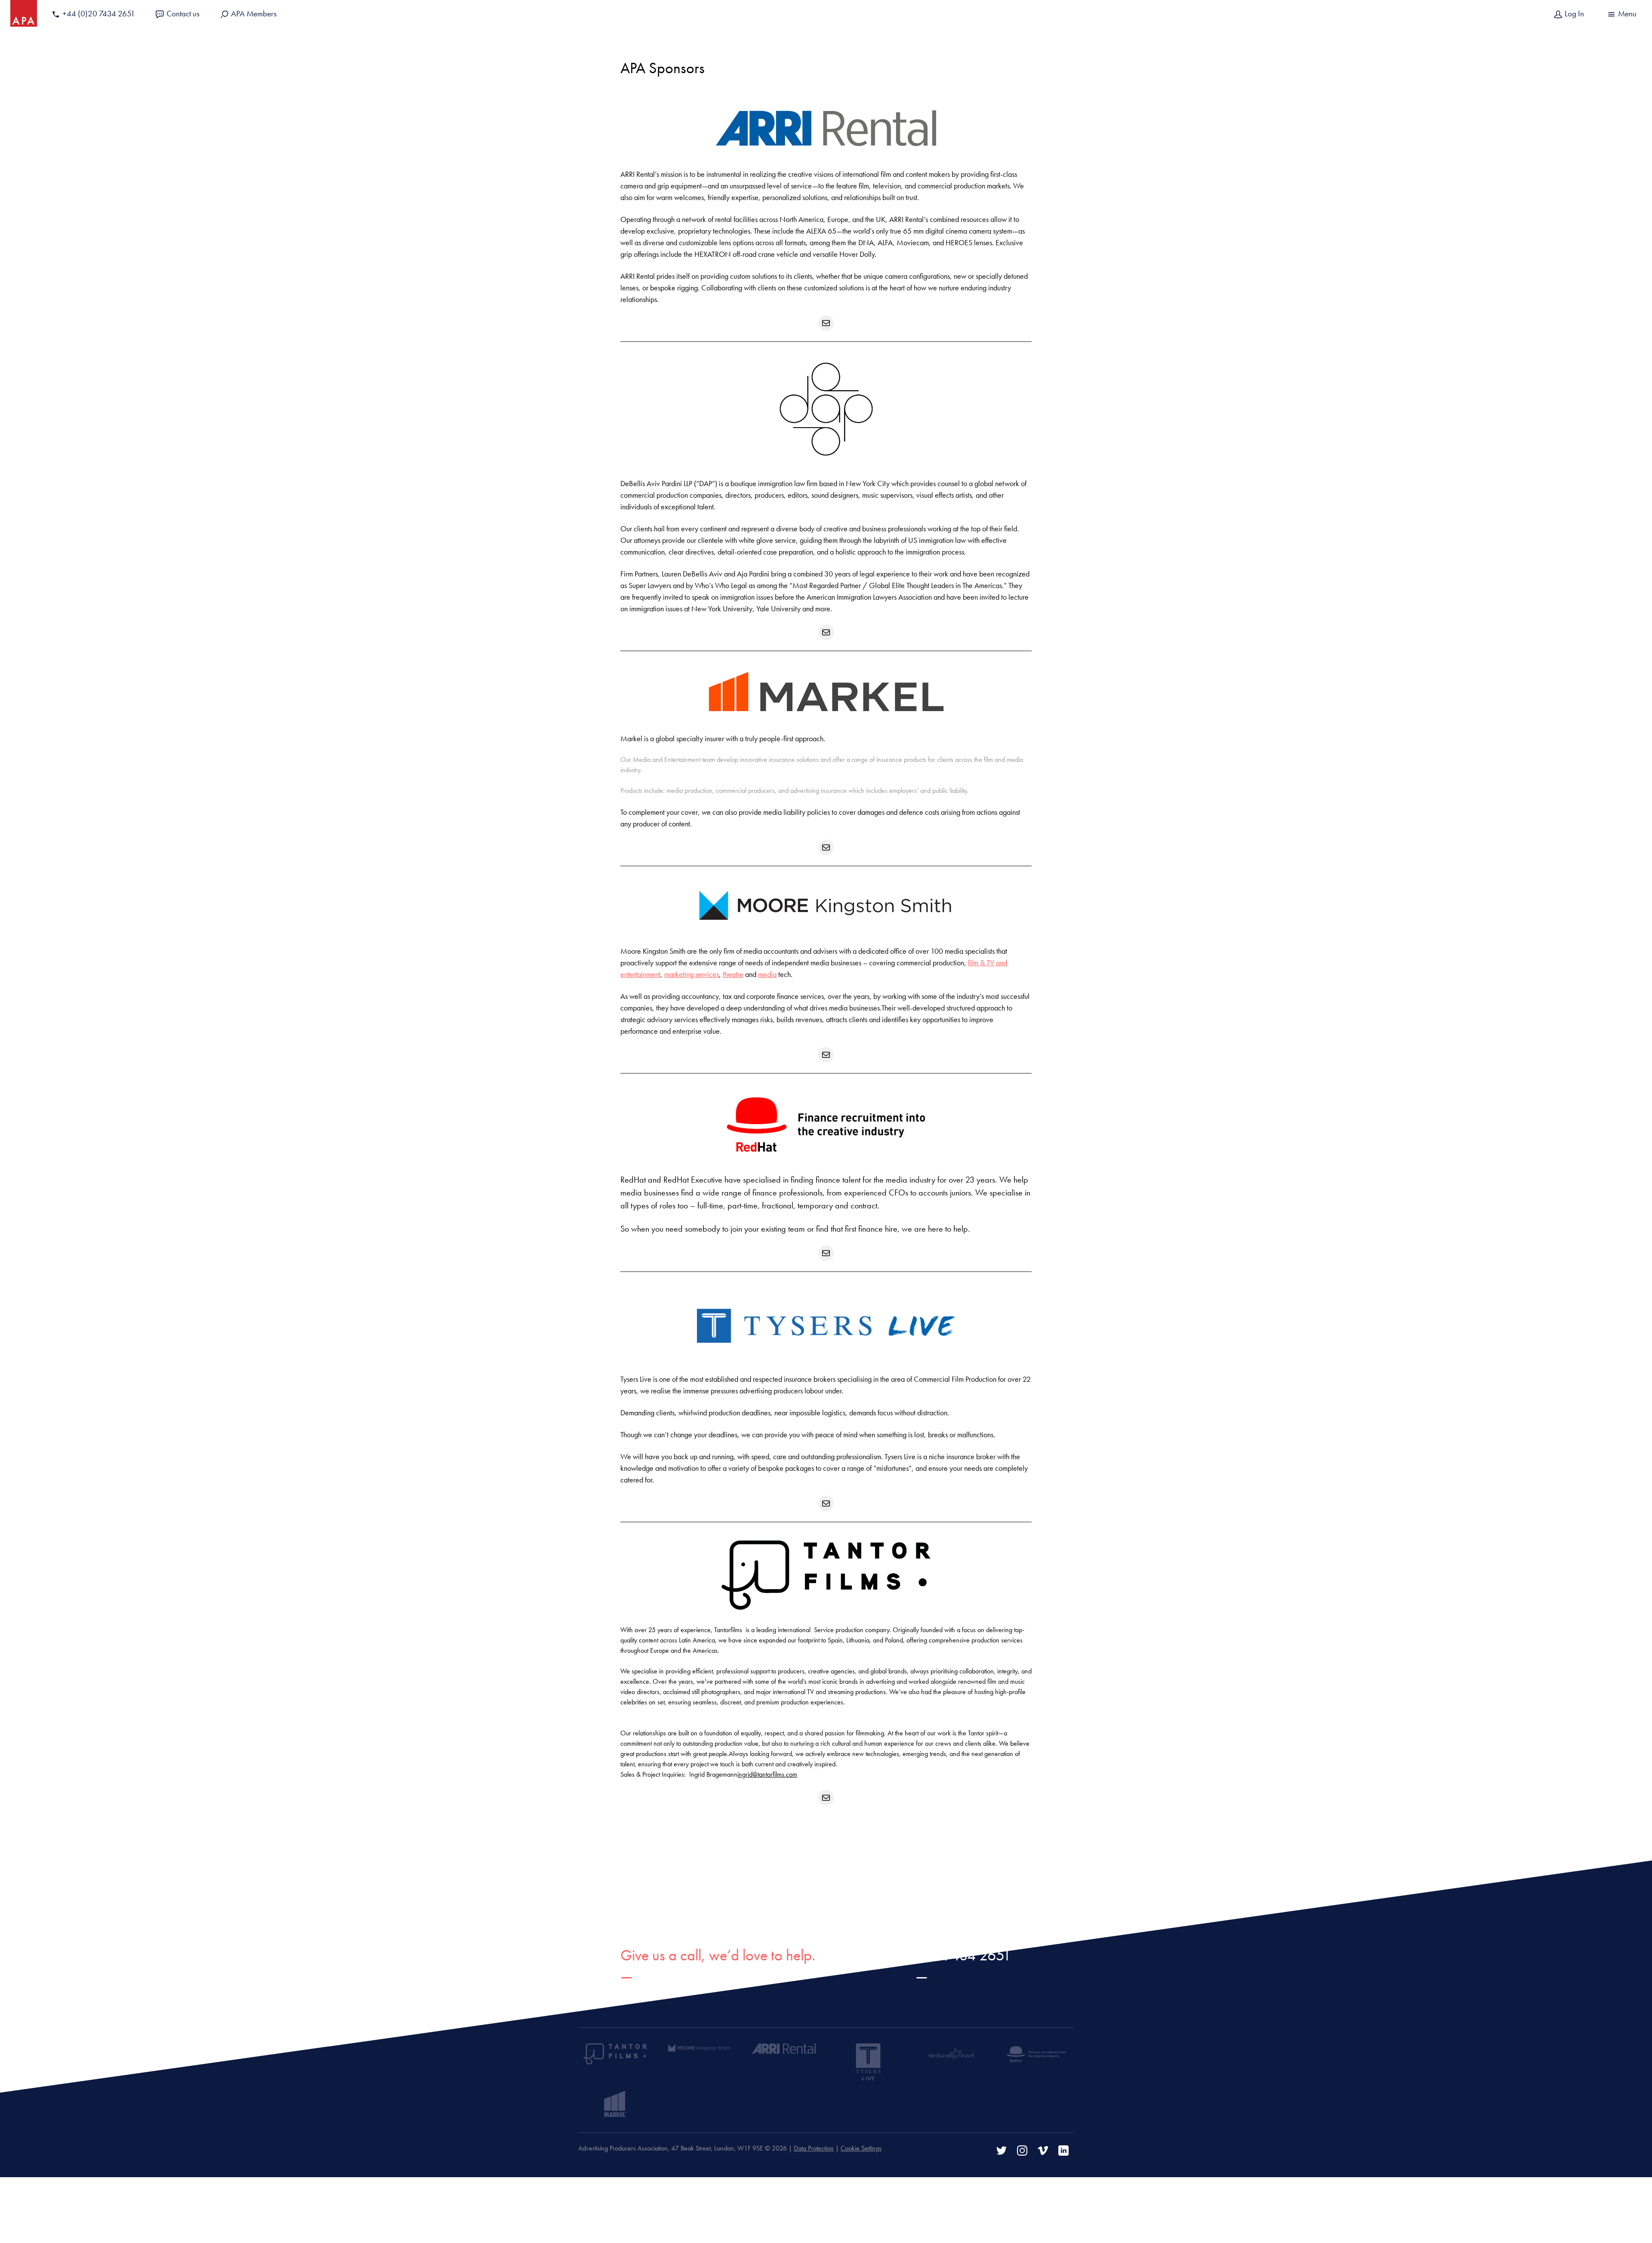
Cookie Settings (861, 2148)
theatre (733, 974)
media (767, 974)
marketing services (692, 974)
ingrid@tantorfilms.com (767, 1774)
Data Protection (814, 2148)
